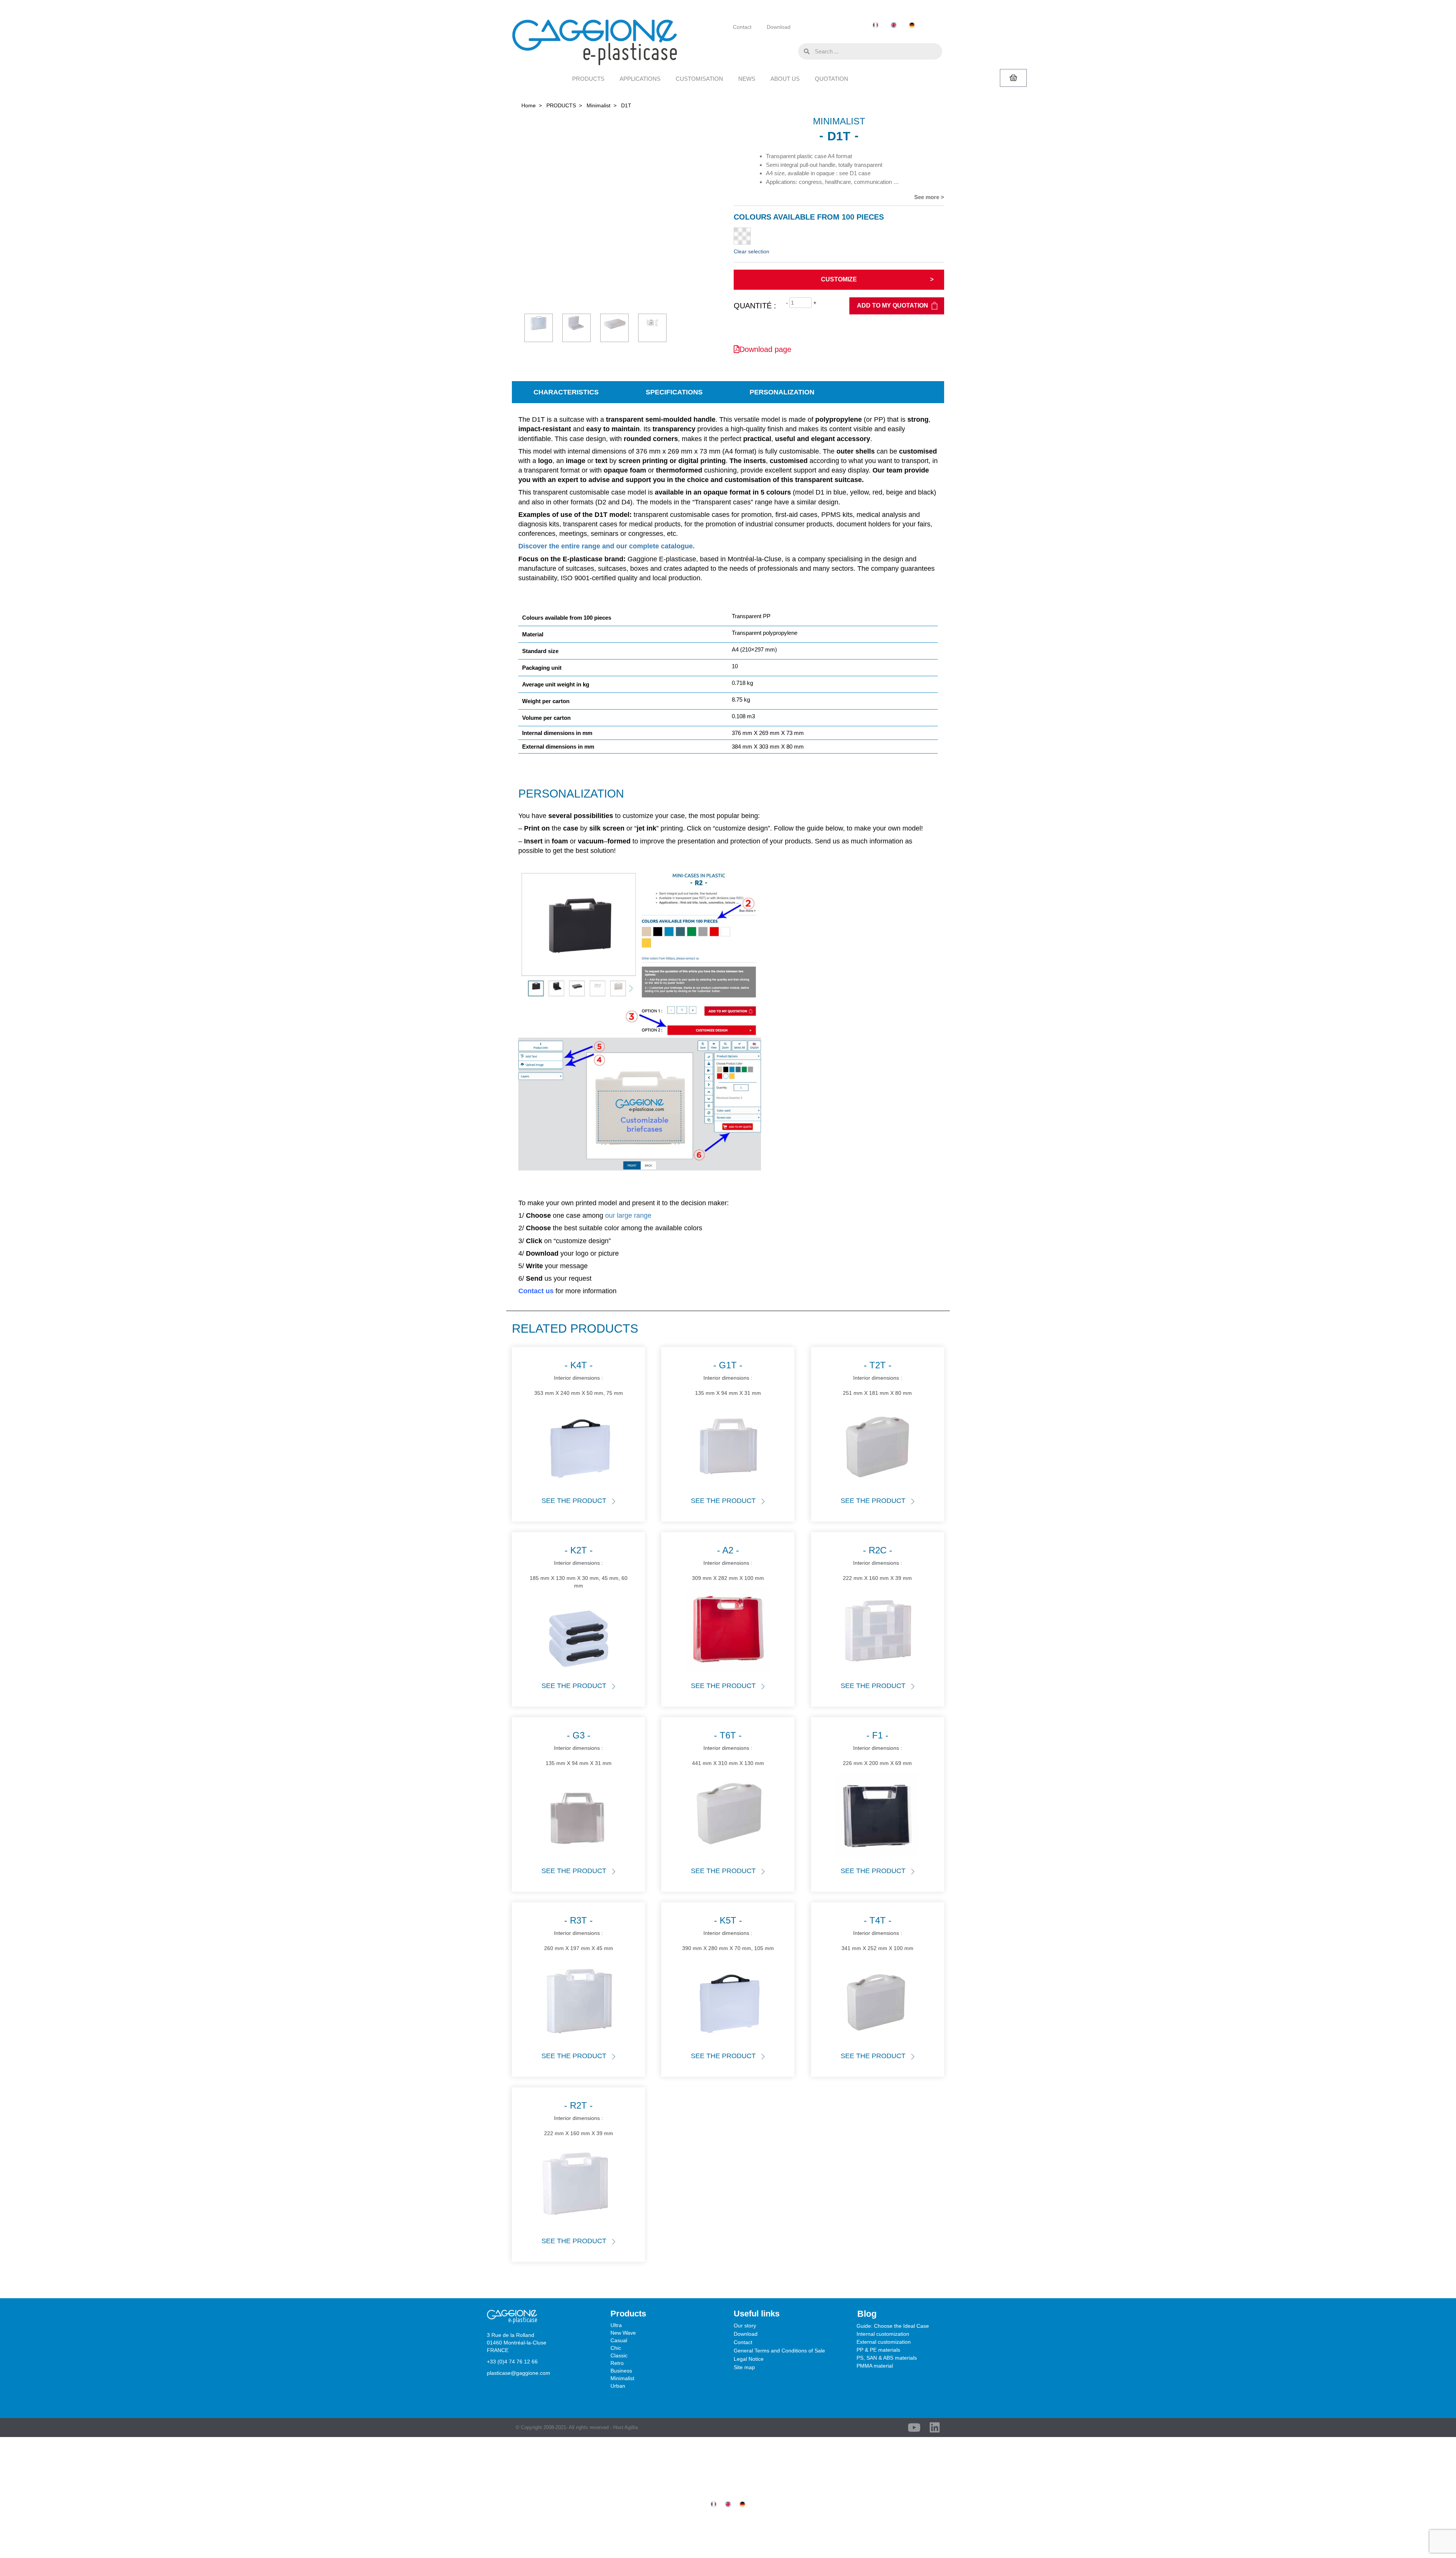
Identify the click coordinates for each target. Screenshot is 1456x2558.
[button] (791, 51)
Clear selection (752, 251)
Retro (617, 2363)
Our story (745, 2326)
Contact (742, 27)
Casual (619, 2340)
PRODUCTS (588, 79)
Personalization (782, 392)
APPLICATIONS (640, 79)
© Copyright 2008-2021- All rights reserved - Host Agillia (577, 2427)
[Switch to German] (912, 25)
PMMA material (875, 2366)
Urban (618, 2386)
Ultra (616, 2325)
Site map (744, 2367)
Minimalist (599, 105)
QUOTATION (832, 79)
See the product (574, 1501)
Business (621, 2371)
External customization (884, 2342)
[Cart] (1013, 78)
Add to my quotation (893, 305)
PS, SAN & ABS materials (887, 2358)
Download (779, 27)
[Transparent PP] (742, 236)
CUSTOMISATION (699, 79)
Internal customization (883, 2334)
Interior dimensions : (579, 1378)
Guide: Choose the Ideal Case (893, 2326)
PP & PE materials (878, 2350)
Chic (616, 2348)
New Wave (623, 2333)
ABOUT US (785, 79)
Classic (619, 2355)
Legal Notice (749, 2359)
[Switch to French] (875, 25)
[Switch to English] (894, 25)
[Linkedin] (935, 2428)
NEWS (747, 79)
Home (529, 105)
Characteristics (566, 392)
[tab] (566, 392)
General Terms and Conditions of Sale (779, 2351)
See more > (929, 197)
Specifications (674, 392)
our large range (628, 1215)
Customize (839, 279)
